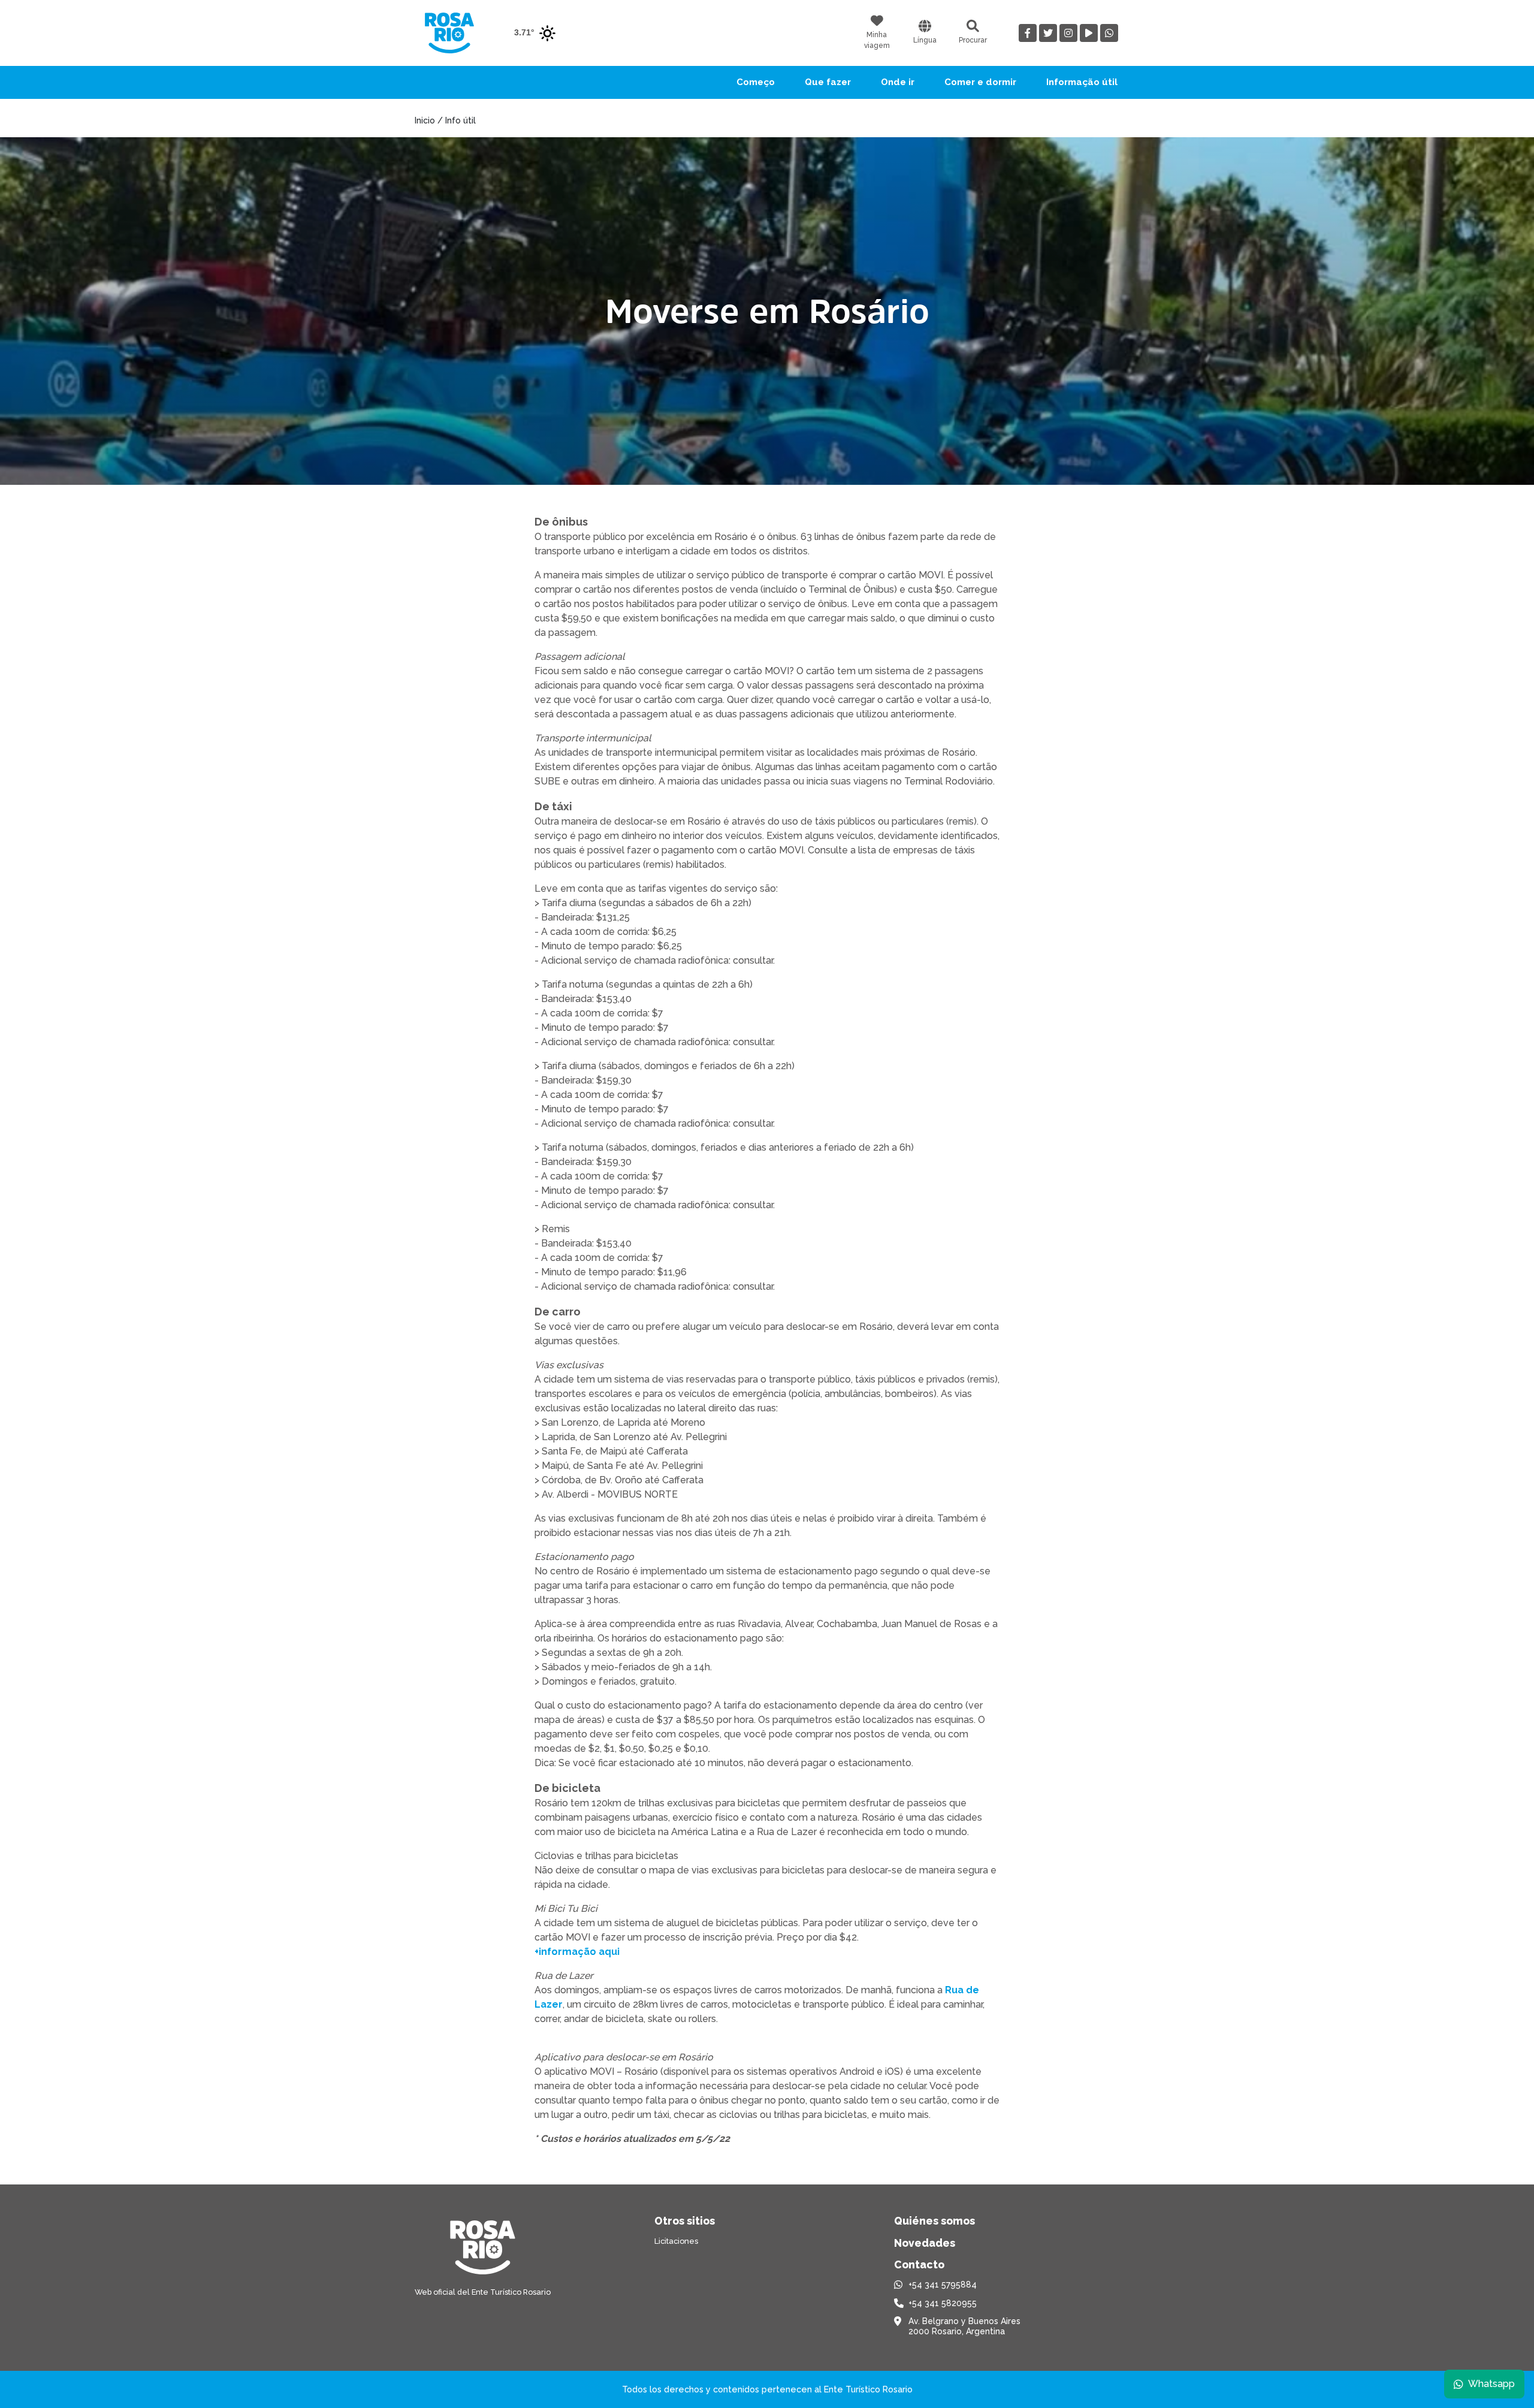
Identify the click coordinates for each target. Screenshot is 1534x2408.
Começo (756, 82)
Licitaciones (676, 2241)
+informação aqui (577, 1952)
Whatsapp (1491, 2384)
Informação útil (1082, 82)
